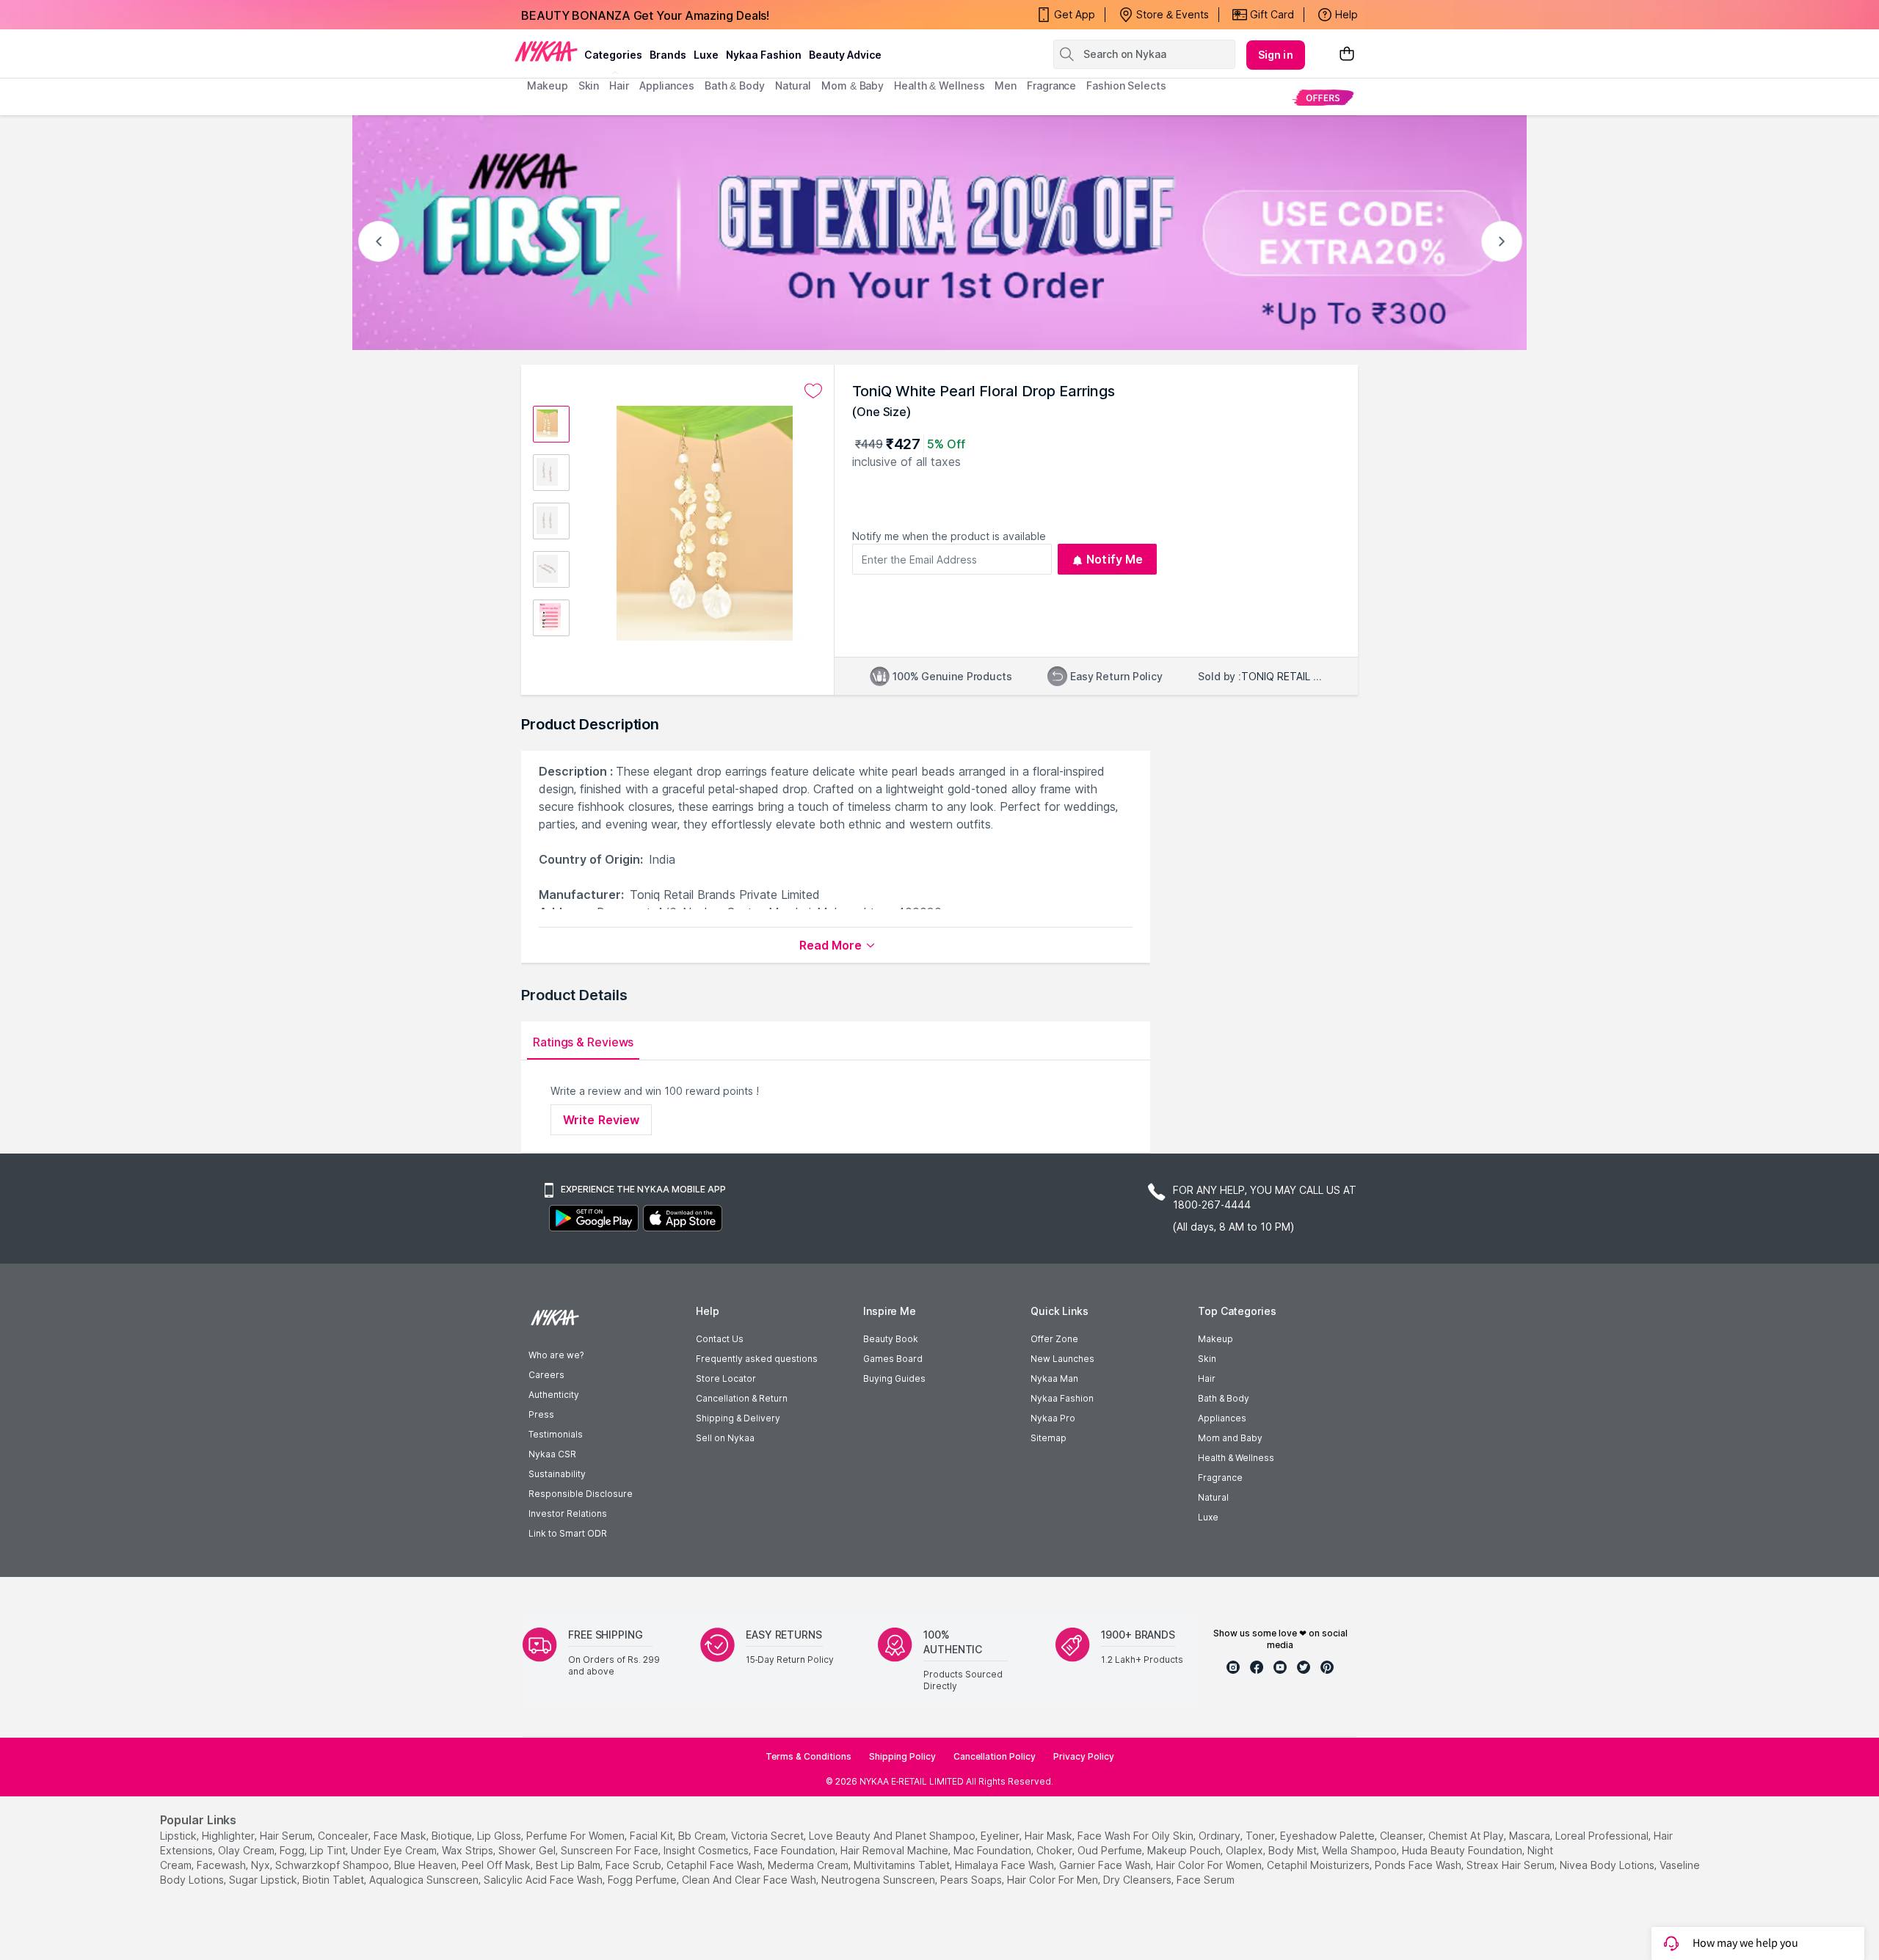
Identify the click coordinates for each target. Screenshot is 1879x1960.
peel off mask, (497, 1865)
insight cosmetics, (707, 1850)
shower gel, (528, 1850)
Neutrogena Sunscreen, (879, 1880)
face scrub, (635, 1865)
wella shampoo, (1360, 1850)
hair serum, (287, 1836)
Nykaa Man (1054, 1378)
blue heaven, (426, 1865)
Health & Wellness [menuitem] (939, 85)
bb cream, (703, 1836)
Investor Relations (568, 1513)
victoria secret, (768, 1836)
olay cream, (247, 1850)
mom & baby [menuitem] (853, 85)
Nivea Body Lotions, (1608, 1865)
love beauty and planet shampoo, (893, 1836)
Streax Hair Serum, (1512, 1865)
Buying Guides (894, 1378)
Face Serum (1206, 1880)
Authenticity (554, 1395)
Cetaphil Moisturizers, (1319, 1865)
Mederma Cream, (809, 1865)
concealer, (344, 1836)
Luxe (1208, 1517)
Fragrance (1220, 1478)
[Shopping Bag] (1347, 55)
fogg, (293, 1850)
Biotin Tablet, (334, 1880)
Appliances (1222, 1418)
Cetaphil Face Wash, (716, 1865)
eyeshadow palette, (1329, 1836)
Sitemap (1048, 1438)
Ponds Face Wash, (1419, 1865)
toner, (1261, 1836)
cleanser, (1403, 1836)
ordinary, (1221, 1836)
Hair (1207, 1378)
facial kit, (653, 1836)
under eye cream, (395, 1850)
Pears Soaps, (972, 1880)
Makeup (1215, 1339)
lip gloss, (500, 1836)
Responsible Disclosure (581, 1494)
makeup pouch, (1185, 1850)
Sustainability (557, 1474)
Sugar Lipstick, (264, 1880)
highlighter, (229, 1836)
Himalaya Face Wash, (1006, 1865)
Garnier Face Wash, (1106, 1865)
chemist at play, (1467, 1836)
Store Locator (726, 1378)
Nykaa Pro (1053, 1418)
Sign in (1276, 55)
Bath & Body (1224, 1398)
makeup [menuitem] (547, 85)
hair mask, (1050, 1836)
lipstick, (179, 1836)
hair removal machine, (895, 1850)
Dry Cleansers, (1138, 1880)
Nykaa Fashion (764, 55)
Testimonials (556, 1434)
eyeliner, (1001, 1836)
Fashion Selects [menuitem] (1126, 85)
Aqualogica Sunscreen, (425, 1880)
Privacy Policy (1084, 1756)
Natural (1213, 1497)
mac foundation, (993, 1850)
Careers (546, 1375)
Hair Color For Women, (1210, 1865)
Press (541, 1414)
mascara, (1531, 1836)
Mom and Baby (1230, 1438)
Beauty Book (891, 1339)
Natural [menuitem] (793, 85)
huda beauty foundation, (1463, 1850)
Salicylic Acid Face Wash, (544, 1880)
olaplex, (1246, 1850)
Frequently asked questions (757, 1359)
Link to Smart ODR (568, 1533)
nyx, (262, 1865)
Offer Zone (1054, 1339)
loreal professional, (1603, 1836)
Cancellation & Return (742, 1398)
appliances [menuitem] (667, 85)
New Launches (1062, 1359)
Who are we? (556, 1355)
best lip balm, (569, 1865)
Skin (1207, 1359)
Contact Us (720, 1339)
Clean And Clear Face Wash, (750, 1880)
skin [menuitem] (589, 85)
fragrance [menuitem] (1051, 85)
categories (613, 55)
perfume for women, (577, 1836)
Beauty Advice (845, 55)
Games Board (893, 1359)
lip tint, (329, 1850)
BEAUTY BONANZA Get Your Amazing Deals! (645, 15)
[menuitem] (1323, 97)
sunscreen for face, (611, 1850)
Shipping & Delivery (738, 1418)
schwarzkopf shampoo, (333, 1865)
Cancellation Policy (995, 1756)
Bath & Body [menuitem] (735, 85)
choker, (1055, 1850)
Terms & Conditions (808, 1756)
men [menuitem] (1006, 85)
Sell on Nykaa (725, 1438)
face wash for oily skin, (1137, 1836)
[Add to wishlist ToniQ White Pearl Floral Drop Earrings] (813, 391)
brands (668, 55)
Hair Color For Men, (1054, 1880)
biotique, (453, 1836)
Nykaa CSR (552, 1454)
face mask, (401, 1836)
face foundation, (796, 1850)
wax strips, (469, 1850)
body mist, (1294, 1850)
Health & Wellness (1236, 1458)
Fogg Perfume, (643, 1880)
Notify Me (1115, 559)
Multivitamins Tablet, (903, 1865)
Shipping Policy (902, 1756)
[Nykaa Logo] (546, 51)
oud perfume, (1111, 1850)
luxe (706, 55)
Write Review (601, 1120)
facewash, (222, 1865)
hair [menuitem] (619, 85)
